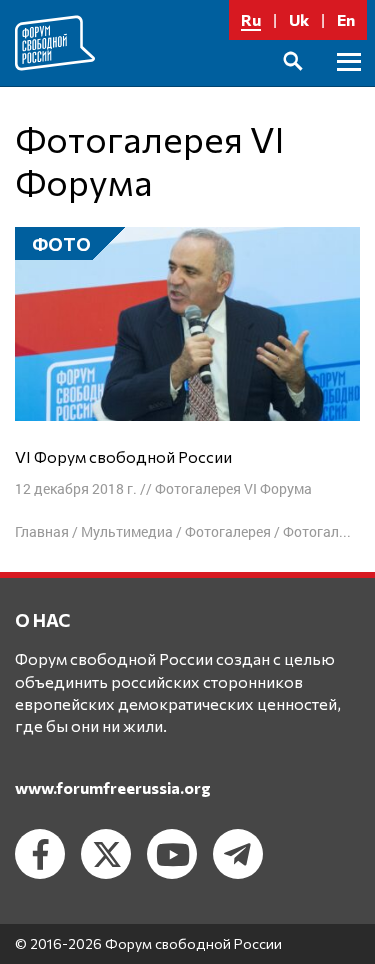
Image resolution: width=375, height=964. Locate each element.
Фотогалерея (228, 531)
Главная (42, 531)
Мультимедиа (127, 531)
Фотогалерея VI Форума (233, 488)
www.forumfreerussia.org (113, 787)
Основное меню (349, 84)
